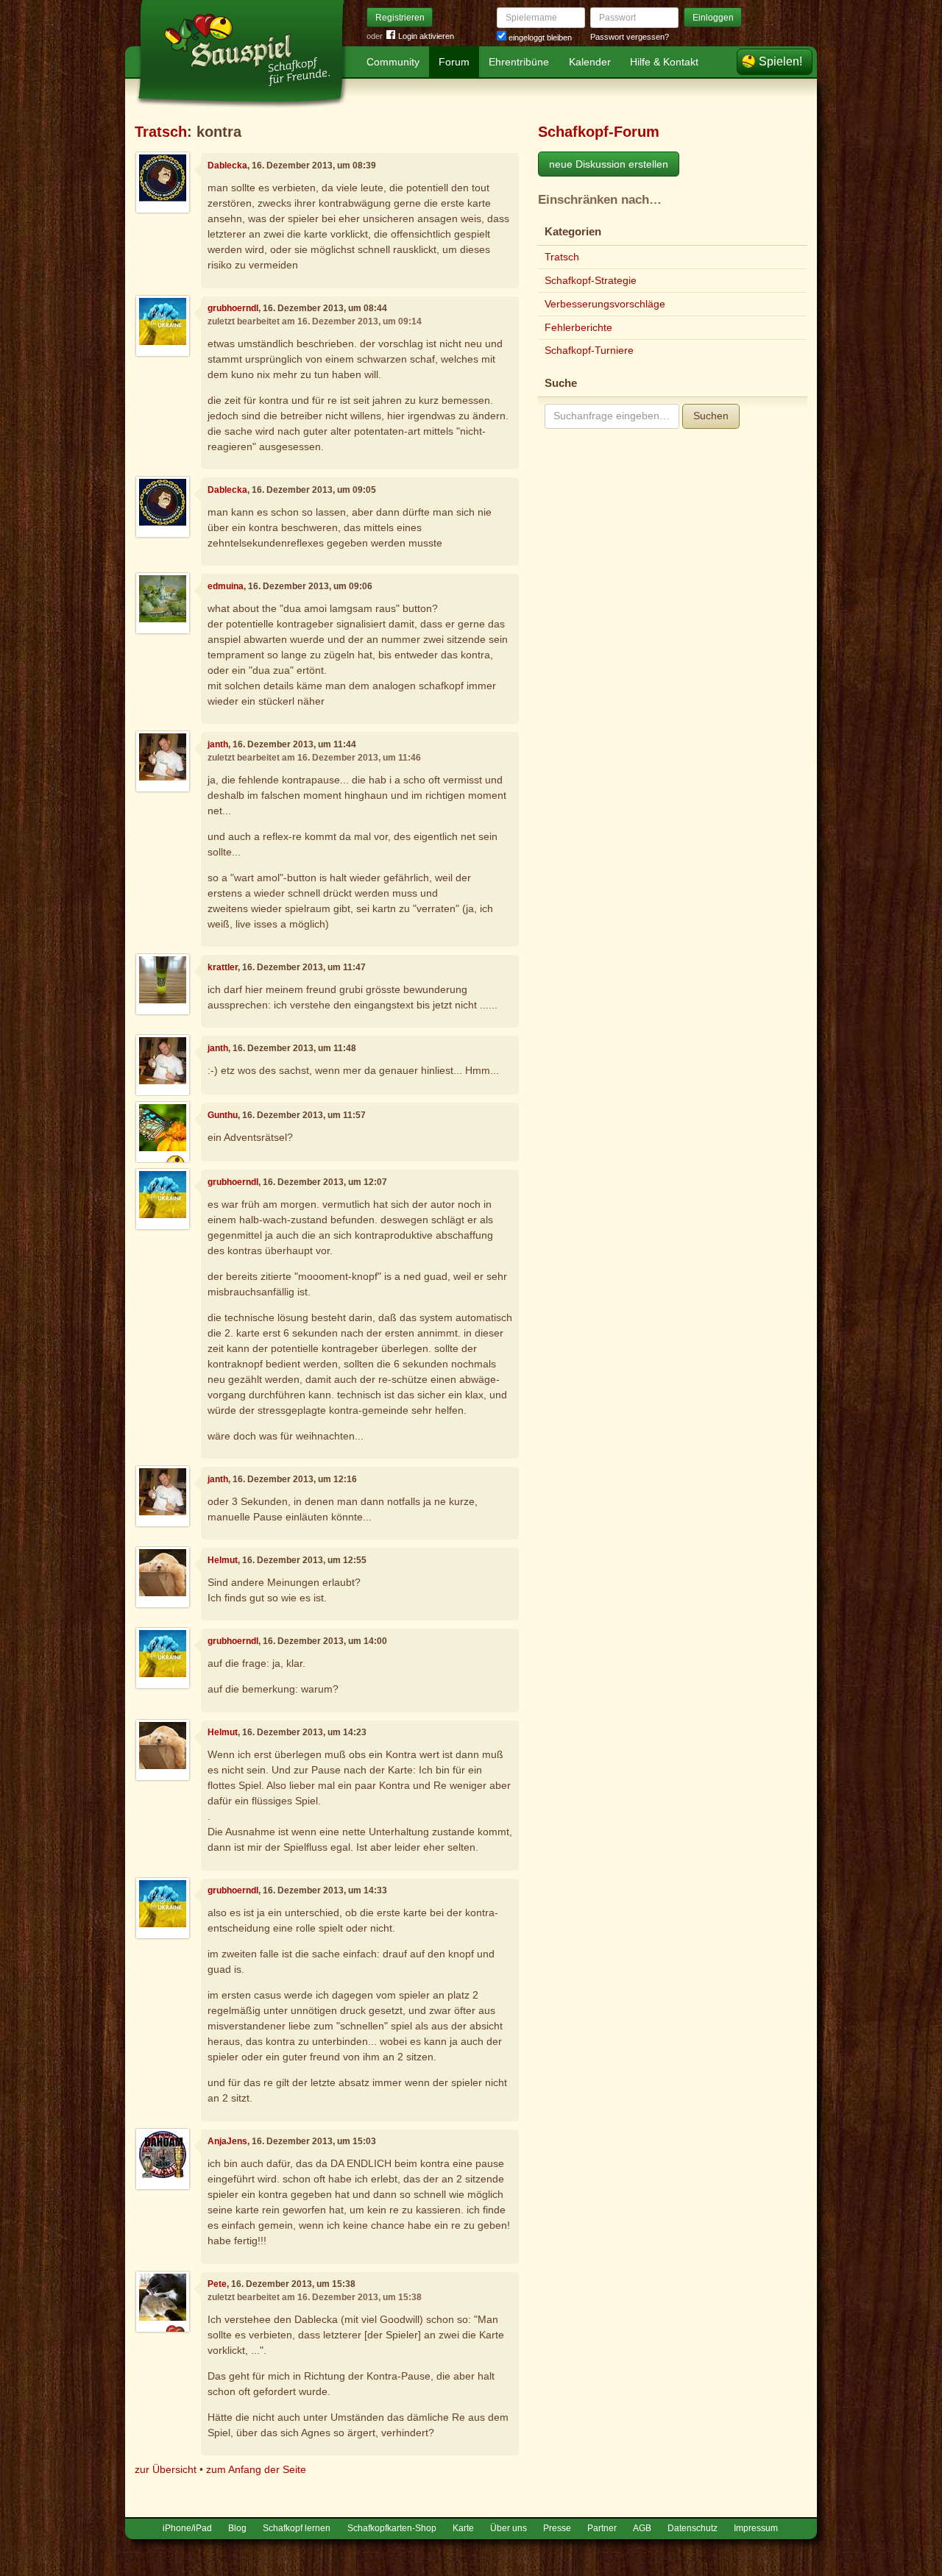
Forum (454, 62)
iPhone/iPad (187, 2528)
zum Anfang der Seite (256, 2469)
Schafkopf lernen (297, 2528)
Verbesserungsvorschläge (605, 304)
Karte (463, 2528)
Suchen (711, 416)
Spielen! (780, 61)
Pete (217, 2284)
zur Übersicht (166, 2469)
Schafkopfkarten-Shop (392, 2528)
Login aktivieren (426, 36)
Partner (602, 2528)
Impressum (756, 2528)
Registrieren (400, 18)
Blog (237, 2528)
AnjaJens (227, 2141)
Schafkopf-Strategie (591, 280)
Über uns (509, 2528)
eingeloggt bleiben (539, 38)
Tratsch (161, 132)
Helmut (223, 1560)
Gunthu (223, 1115)
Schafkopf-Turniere (589, 350)
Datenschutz (693, 2528)
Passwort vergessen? (630, 37)
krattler (223, 967)
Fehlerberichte (578, 327)
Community (393, 62)
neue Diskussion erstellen (609, 164)
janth (218, 744)
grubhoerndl (233, 308)
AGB (642, 2528)
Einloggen (713, 18)
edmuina (226, 586)
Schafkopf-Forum (599, 132)
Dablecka (227, 166)
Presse (557, 2528)
